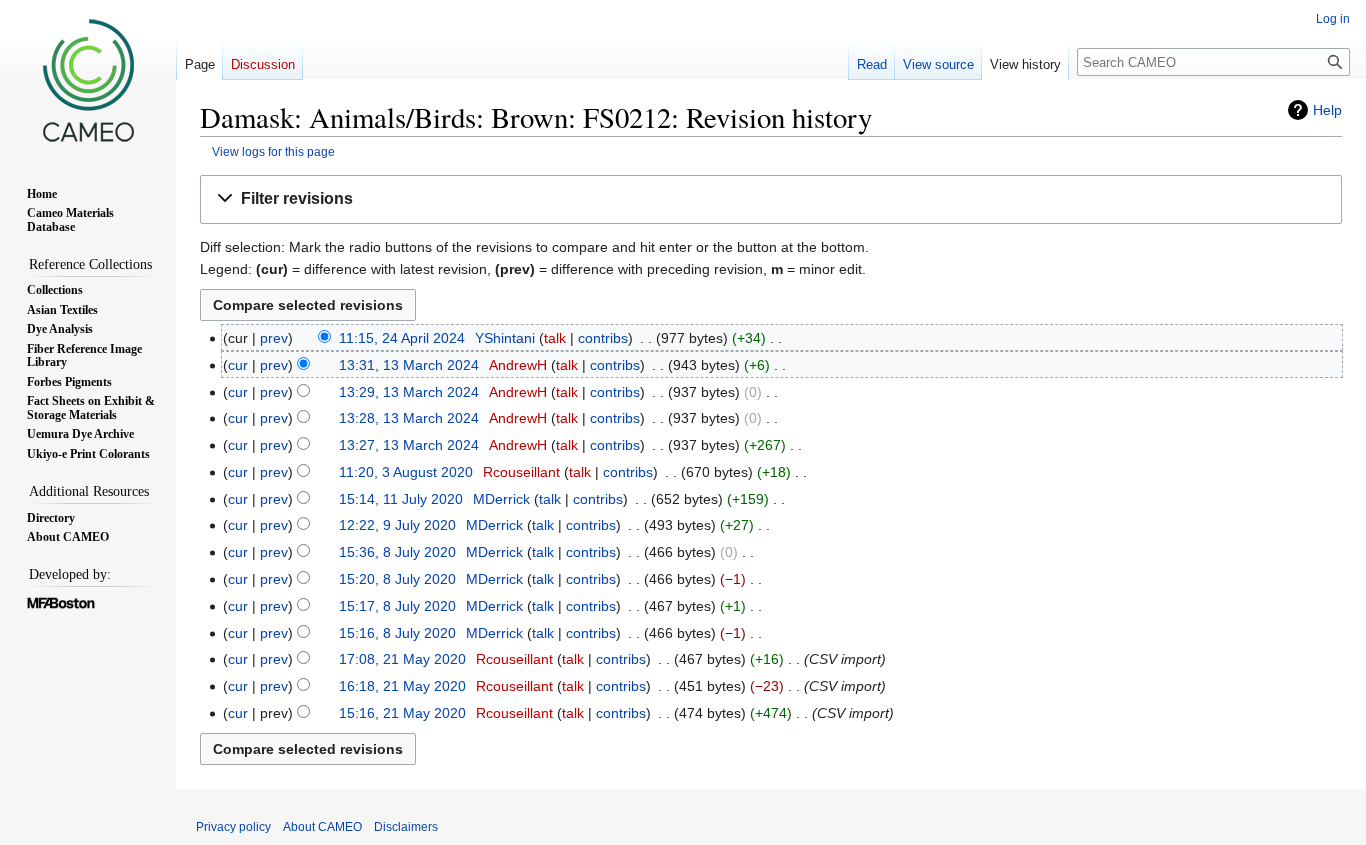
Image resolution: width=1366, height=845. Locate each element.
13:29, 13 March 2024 (409, 392)
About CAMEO (322, 827)
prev (274, 338)
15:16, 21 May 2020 (402, 713)
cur (238, 365)
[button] (771, 199)
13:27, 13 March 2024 (409, 445)
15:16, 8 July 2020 (397, 633)
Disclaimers (406, 827)
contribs (603, 338)
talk (555, 338)
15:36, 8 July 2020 (397, 552)
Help (1327, 110)
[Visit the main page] (88, 80)
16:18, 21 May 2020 (402, 686)
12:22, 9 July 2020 (397, 525)
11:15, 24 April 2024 (402, 338)
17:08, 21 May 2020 (402, 659)
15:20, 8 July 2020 (397, 579)
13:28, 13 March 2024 (409, 418)
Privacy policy (233, 827)
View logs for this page (273, 151)
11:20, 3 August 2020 (406, 472)
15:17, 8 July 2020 (397, 606)
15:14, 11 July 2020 (401, 499)
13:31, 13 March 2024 (409, 365)
